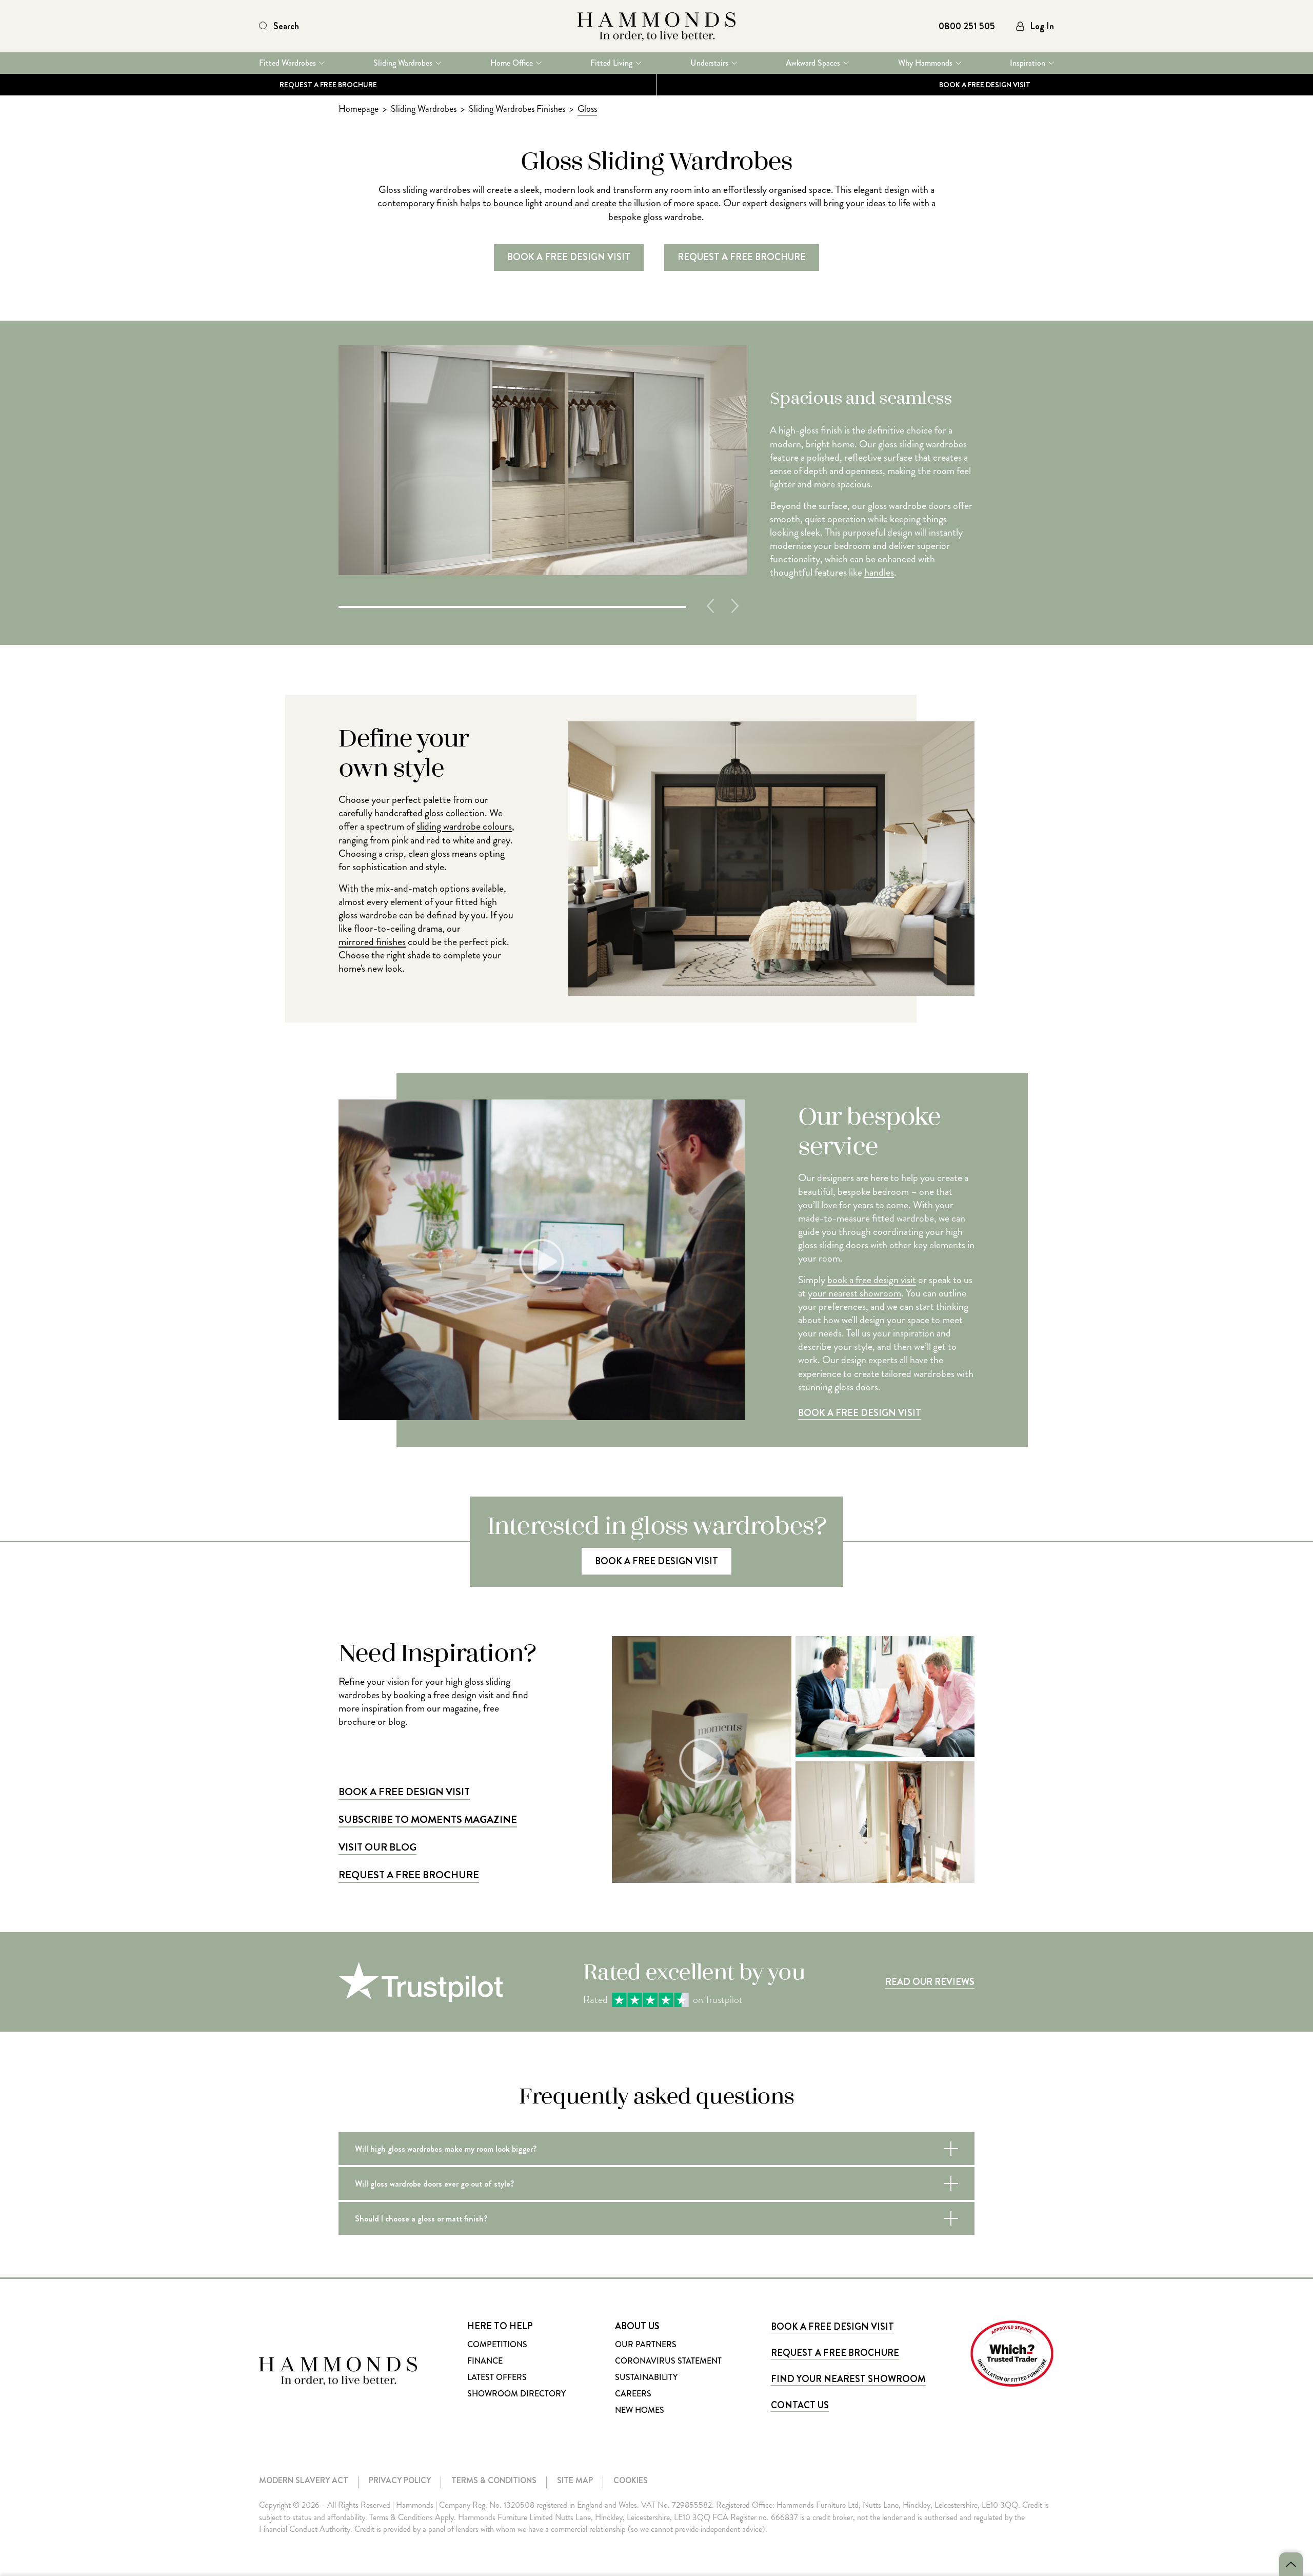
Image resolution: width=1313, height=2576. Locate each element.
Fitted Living (611, 63)
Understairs (709, 63)
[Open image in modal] (885, 1697)
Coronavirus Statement (668, 2361)
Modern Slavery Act (304, 2480)
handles (879, 573)
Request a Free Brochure (328, 85)
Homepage (359, 109)
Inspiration (1028, 63)
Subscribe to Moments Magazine (428, 1820)
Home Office (512, 63)
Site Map (575, 2480)
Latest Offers (497, 2377)
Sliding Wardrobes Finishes (517, 109)
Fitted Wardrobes (287, 63)
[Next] (735, 606)
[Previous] (710, 606)
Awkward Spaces (813, 63)
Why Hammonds (925, 63)
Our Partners (646, 2344)
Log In (1042, 26)
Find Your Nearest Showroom (848, 2379)
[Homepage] (656, 26)
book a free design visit (872, 1280)
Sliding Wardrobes (403, 63)
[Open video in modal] (701, 1759)
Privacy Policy (400, 2480)
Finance (485, 2361)
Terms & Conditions (494, 2480)
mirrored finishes (372, 942)
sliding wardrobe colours (464, 827)
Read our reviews (930, 1982)
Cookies (631, 2480)
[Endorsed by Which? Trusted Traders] (1012, 2354)
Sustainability (646, 2377)
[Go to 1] (512, 606)
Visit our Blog (377, 1847)
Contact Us (800, 2405)
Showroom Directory (516, 2394)
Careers (633, 2394)
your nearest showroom (854, 1293)
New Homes (640, 2410)
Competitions (497, 2344)
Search (286, 26)
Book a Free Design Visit (860, 1413)
